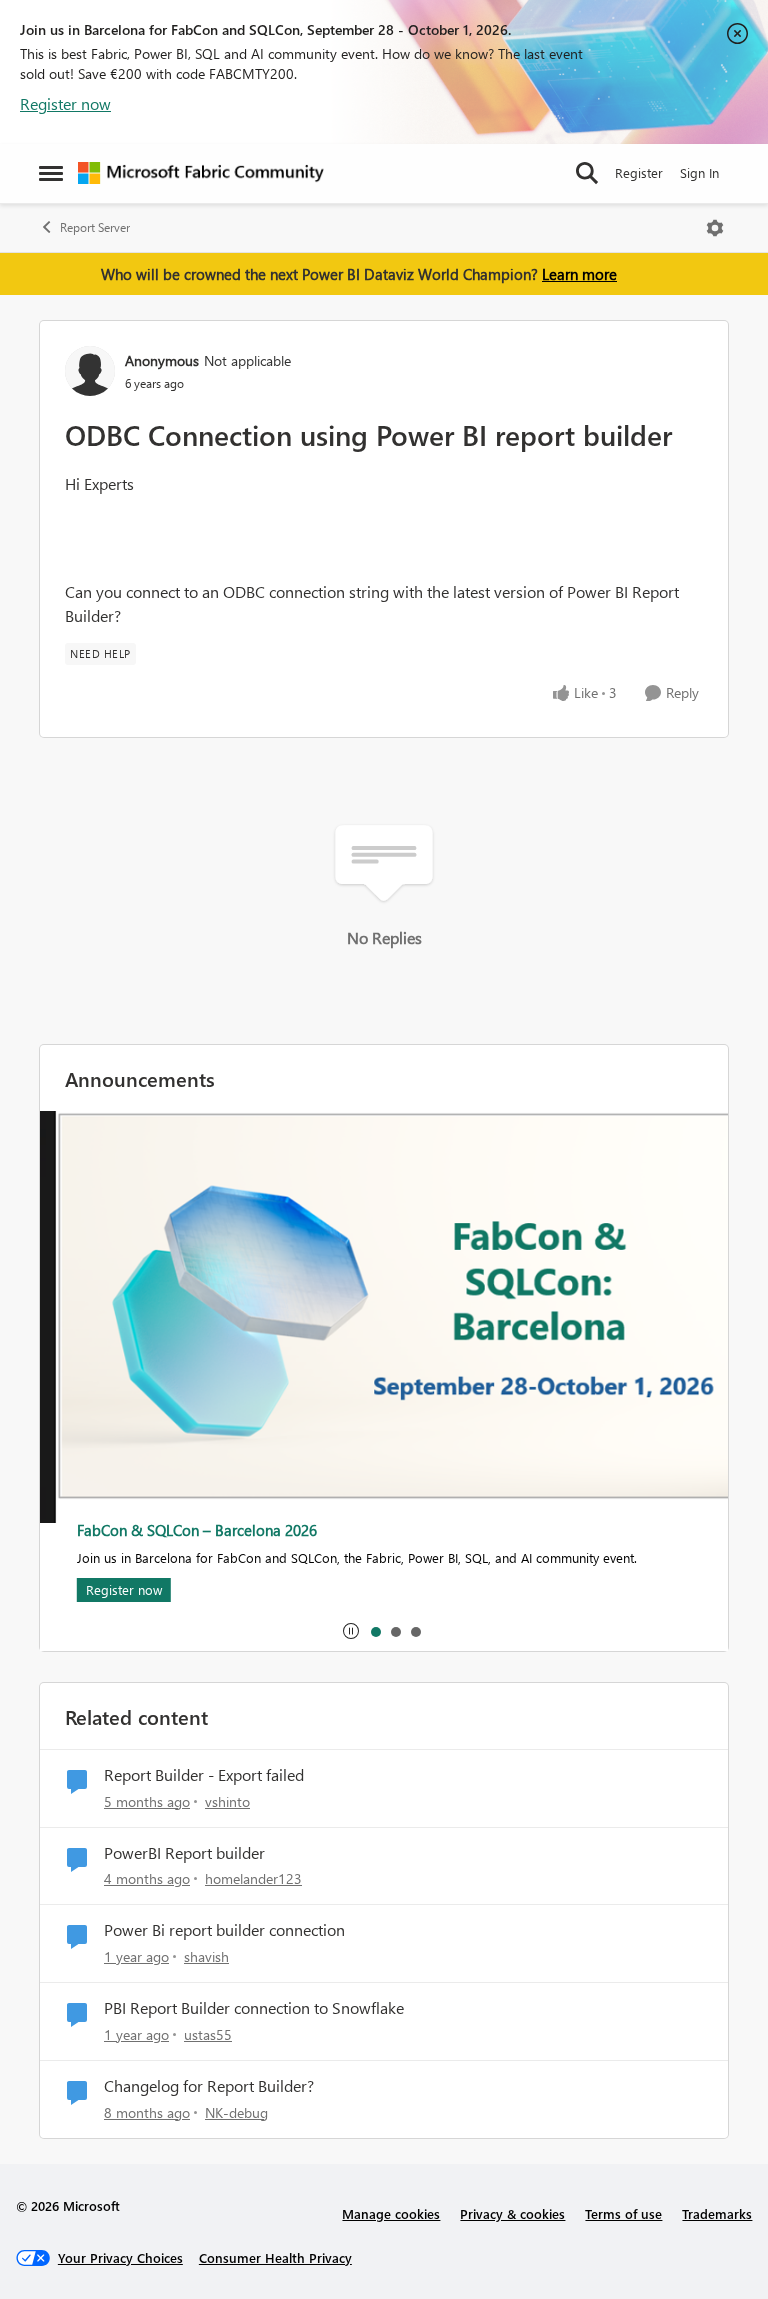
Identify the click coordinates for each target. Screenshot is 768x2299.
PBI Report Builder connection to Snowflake (254, 2008)
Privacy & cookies (512, 2213)
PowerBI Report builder (184, 1853)
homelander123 (253, 1878)
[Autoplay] (351, 1631)
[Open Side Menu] (51, 173)
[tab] (375, 1631)
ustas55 (208, 2034)
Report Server (95, 227)
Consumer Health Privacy (275, 2257)
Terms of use (623, 2213)
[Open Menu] (715, 228)
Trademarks (717, 2213)
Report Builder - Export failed (204, 1775)
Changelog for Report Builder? (209, 2086)
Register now (65, 103)
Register (639, 172)
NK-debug (236, 2112)
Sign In (699, 172)
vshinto (227, 1801)
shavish (206, 1956)
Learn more (579, 274)
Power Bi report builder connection (224, 1930)
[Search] (587, 173)
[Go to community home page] (201, 173)
